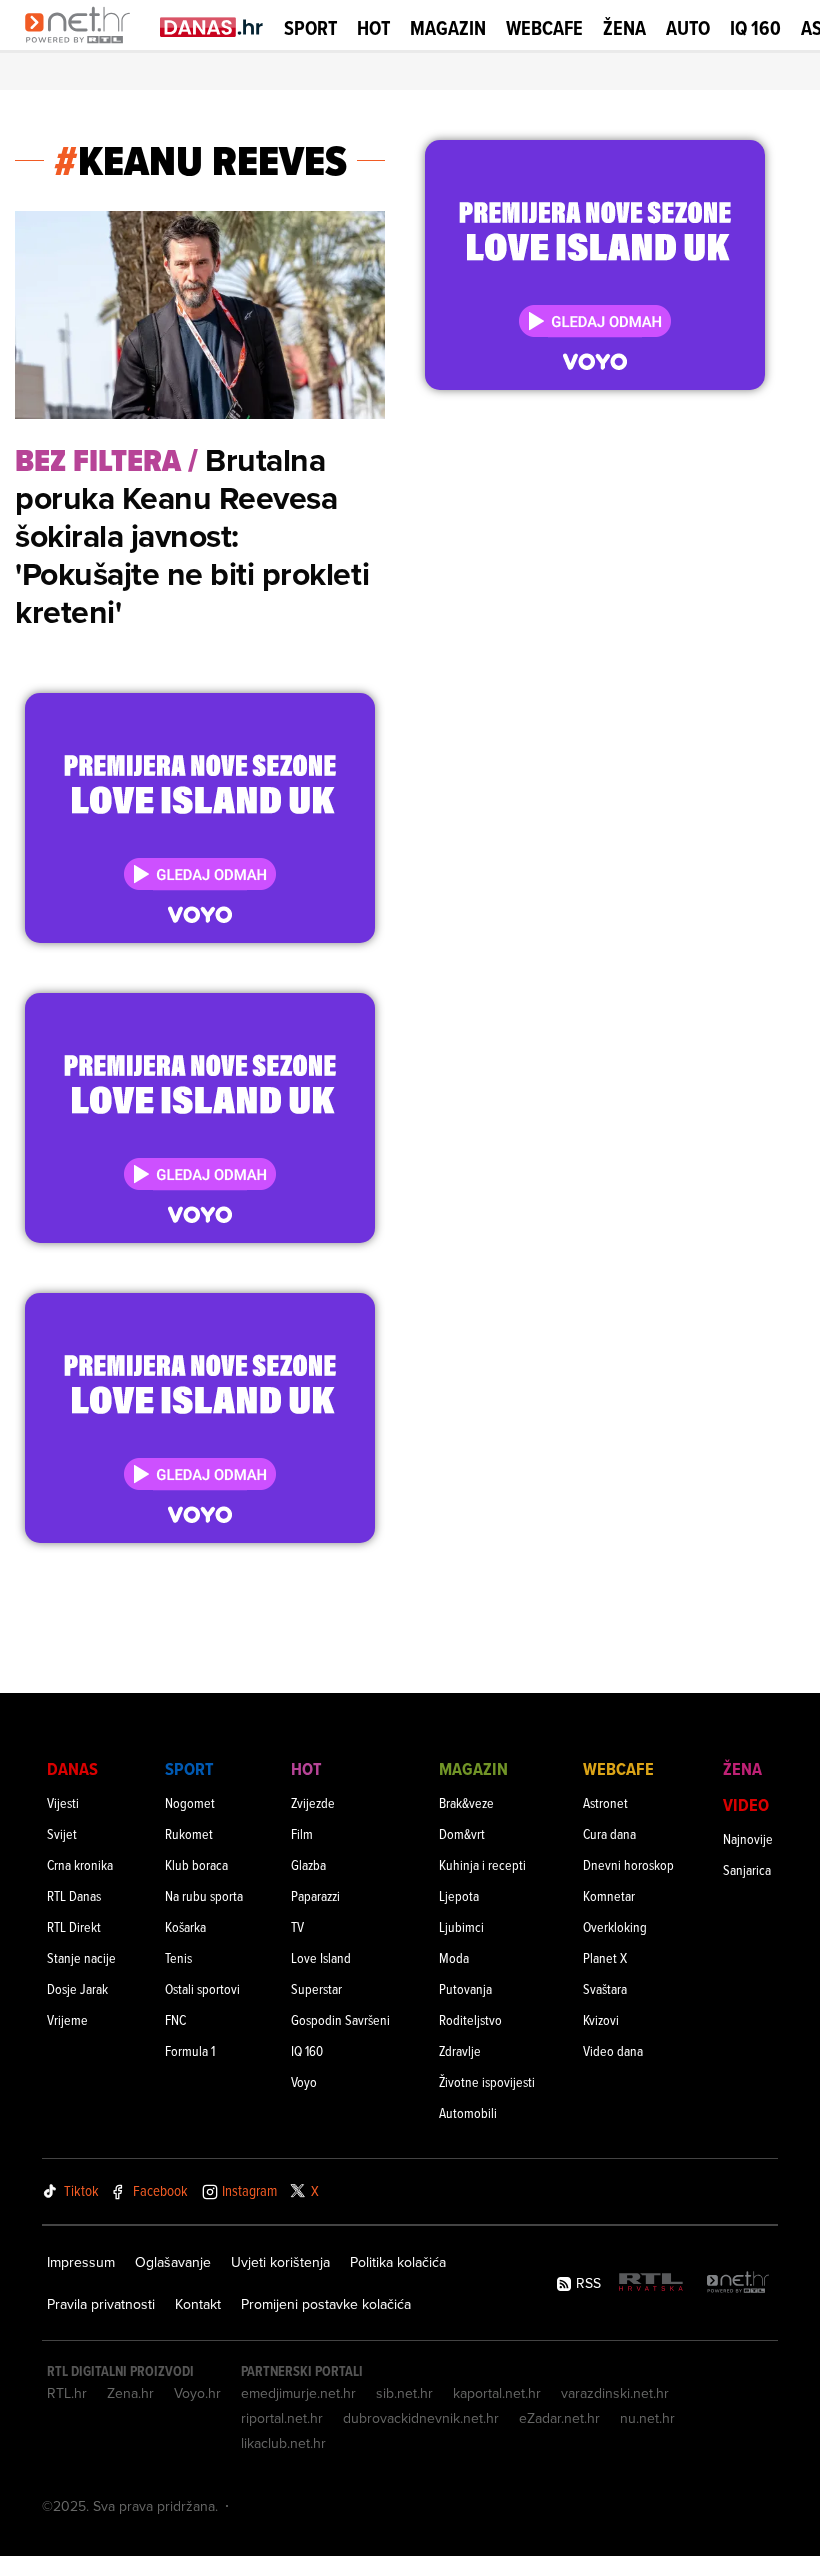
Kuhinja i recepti (482, 1864)
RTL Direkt (74, 1926)
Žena (624, 28)
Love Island (321, 1957)
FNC (175, 2019)
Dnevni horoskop (628, 1864)
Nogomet (190, 1802)
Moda (454, 1957)
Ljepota (459, 1895)
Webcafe (544, 28)
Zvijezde (313, 1802)
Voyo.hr (197, 2393)
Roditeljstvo (470, 2019)
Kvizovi (601, 2019)
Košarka (185, 1926)
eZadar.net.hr (559, 2418)
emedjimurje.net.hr (298, 2393)
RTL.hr (67, 2393)
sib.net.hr (404, 2393)
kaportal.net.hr (497, 2393)
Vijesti (63, 1802)
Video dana (613, 2050)
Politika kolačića (398, 2262)
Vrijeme (67, 2019)
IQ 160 (755, 28)
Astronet (605, 1802)
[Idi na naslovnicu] (82, 46)
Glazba (308, 1864)
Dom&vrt (462, 1833)
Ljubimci (461, 1926)
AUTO (688, 28)
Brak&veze (466, 1802)
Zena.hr (130, 2393)
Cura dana (609, 1833)
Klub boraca (196, 1864)
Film (302, 1833)
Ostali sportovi (202, 1988)
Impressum (81, 2262)
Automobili (468, 2112)
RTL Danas (74, 1895)
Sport (310, 28)
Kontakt (198, 2304)
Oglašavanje (173, 2262)
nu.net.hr (647, 2418)
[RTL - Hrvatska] (651, 2283)
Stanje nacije (81, 1957)
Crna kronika (80, 1864)
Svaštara (605, 1988)
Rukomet (189, 1833)
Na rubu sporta (204, 1895)
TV (297, 1926)
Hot (373, 28)
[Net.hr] (738, 2283)
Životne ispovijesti (487, 2081)
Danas (72, 1768)
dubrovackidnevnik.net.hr (421, 2418)
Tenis (178, 1957)
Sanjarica (747, 1869)
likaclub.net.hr (283, 2443)
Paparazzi (315, 1895)
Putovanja (465, 1988)
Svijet (62, 1833)
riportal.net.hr (282, 2418)
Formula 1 (190, 2050)
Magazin (448, 28)
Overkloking (615, 1926)
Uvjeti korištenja (280, 2262)
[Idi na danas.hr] (212, 26)
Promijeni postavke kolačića (326, 2304)
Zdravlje (460, 2050)
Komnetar (609, 1895)
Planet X (605, 1957)
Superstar (316, 1988)
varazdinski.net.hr (615, 2393)
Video (746, 1804)
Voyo (304, 2081)
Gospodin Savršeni (340, 2019)
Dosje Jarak (77, 1988)
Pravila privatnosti (101, 2304)
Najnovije (748, 1838)
